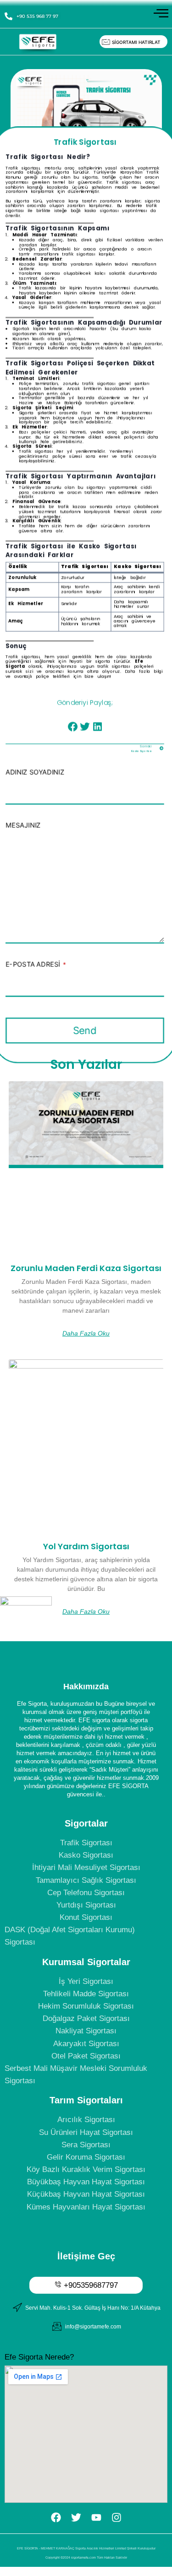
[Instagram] (117, 2517)
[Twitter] (76, 2517)
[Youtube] (96, 2517)
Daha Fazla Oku (86, 1333)
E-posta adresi (36, 964)
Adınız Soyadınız (35, 772)
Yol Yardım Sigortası (86, 1546)
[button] (73, 726)
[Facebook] (56, 2517)
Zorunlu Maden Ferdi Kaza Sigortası (86, 1268)
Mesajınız (23, 825)
